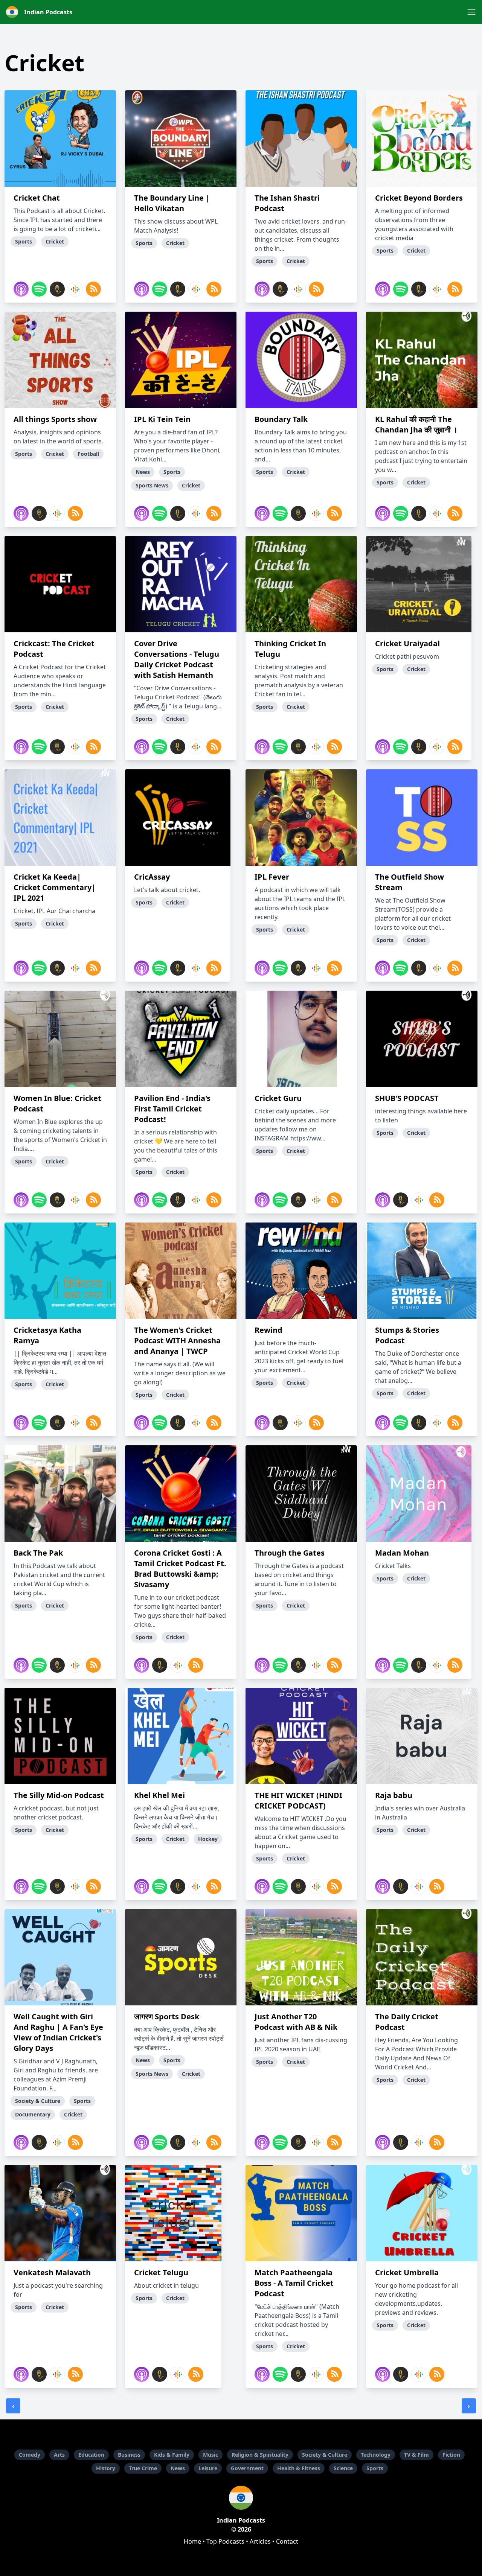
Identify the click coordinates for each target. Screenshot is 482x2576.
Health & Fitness (299, 2468)
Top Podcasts (225, 2541)
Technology (376, 2455)
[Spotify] (39, 289)
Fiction (451, 2455)
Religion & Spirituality (260, 2455)
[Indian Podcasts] (241, 2498)
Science (343, 2468)
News (178, 2468)
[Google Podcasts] (75, 289)
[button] (471, 12)
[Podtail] (57, 289)
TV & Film (416, 2455)
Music (210, 2455)
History (106, 2468)
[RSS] (93, 289)
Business (129, 2455)
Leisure (208, 2468)
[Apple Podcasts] (21, 289)
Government (247, 2468)
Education (91, 2455)
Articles (260, 2541)
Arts (59, 2455)
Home (192, 2541)
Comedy (30, 2455)
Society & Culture (325, 2455)
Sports (375, 2468)
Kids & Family (172, 2455)
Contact (287, 2541)
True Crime (143, 2468)
